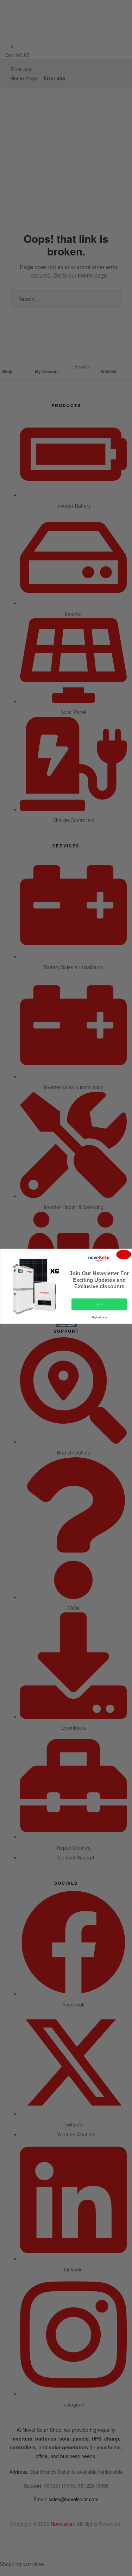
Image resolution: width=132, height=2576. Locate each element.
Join (99, 1305)
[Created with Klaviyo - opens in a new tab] (66, 1326)
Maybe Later (99, 1318)
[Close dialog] (124, 1255)
